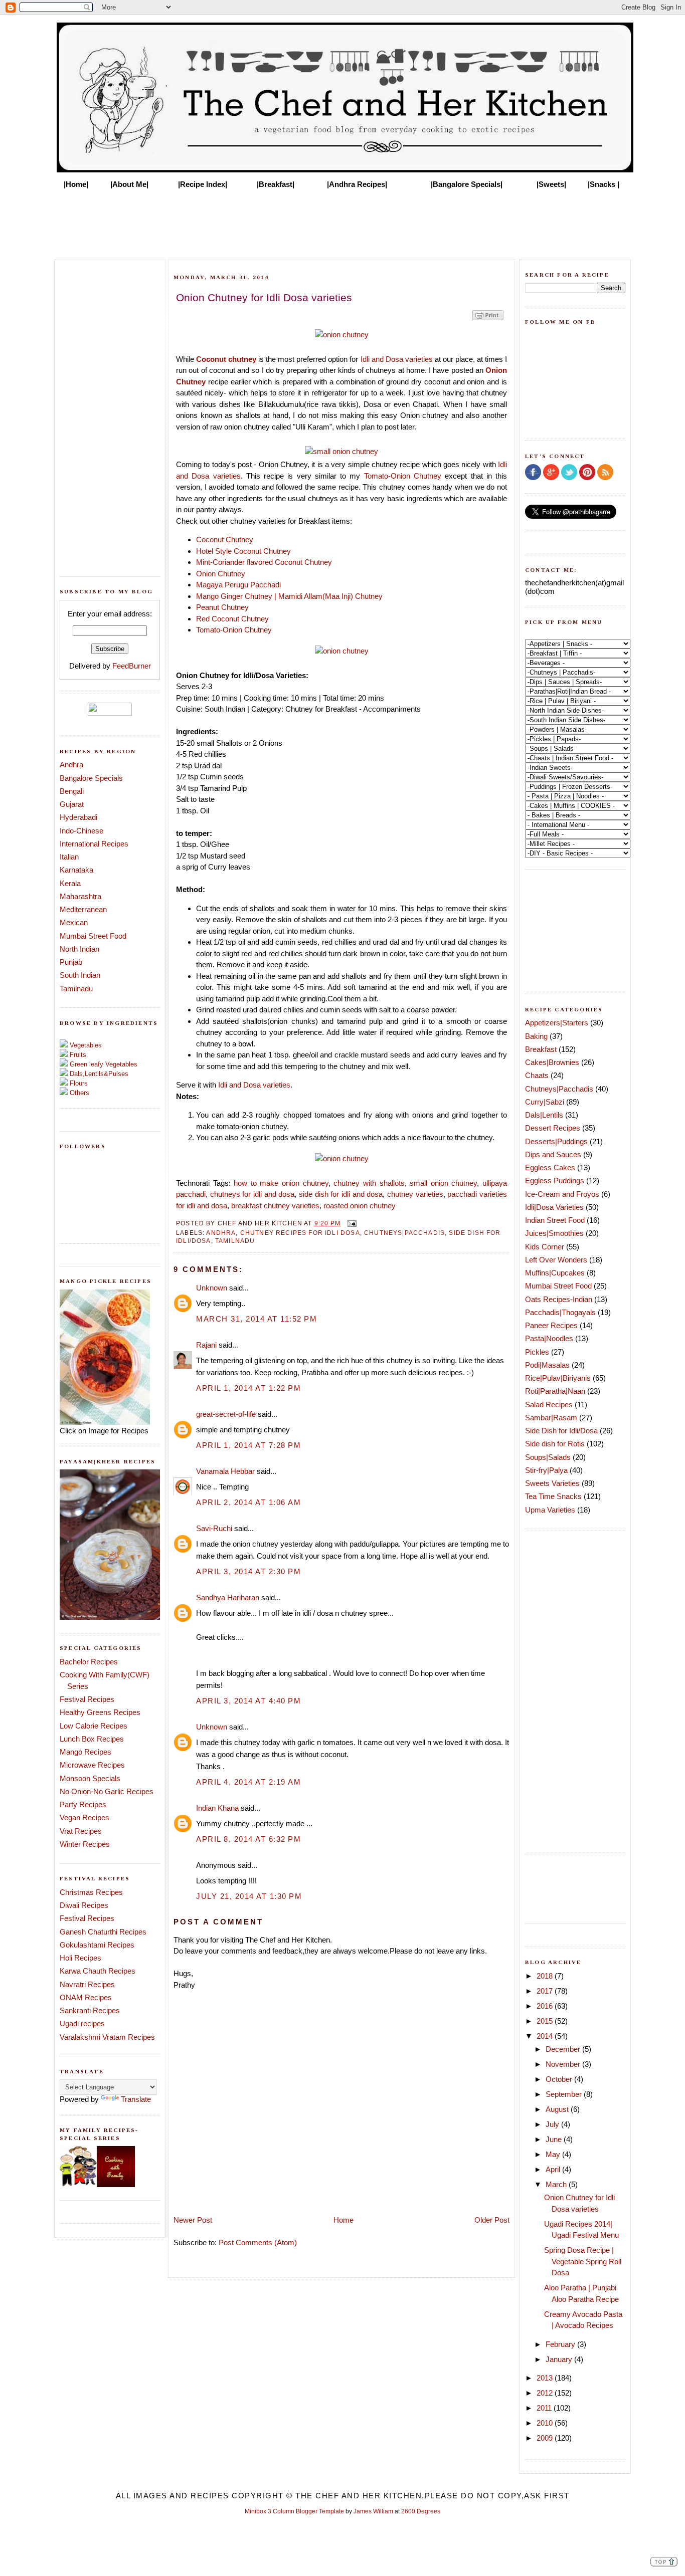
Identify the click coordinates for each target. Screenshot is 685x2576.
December (564, 2049)
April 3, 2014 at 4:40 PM (248, 1701)
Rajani (206, 1345)
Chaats (537, 1075)
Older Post (492, 2220)
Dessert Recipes (553, 1128)
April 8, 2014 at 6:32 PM (248, 1839)
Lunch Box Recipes (92, 1739)
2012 (546, 2393)
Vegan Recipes (84, 1817)
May (554, 2154)
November (564, 2064)
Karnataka (76, 870)
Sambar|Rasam (551, 1418)
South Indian (80, 975)
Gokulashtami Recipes (97, 1945)
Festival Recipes (87, 1699)
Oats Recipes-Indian (559, 1299)
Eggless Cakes (550, 1167)
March (557, 2184)
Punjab (71, 962)
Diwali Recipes (84, 1905)
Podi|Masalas (547, 1365)
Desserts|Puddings (556, 1141)
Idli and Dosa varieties (397, 359)
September (565, 2094)
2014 (546, 2036)
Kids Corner (545, 1247)
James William (373, 2511)
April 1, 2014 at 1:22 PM (248, 1388)
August (558, 2109)
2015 (546, 2021)
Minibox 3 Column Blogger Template (294, 2511)
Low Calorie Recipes (94, 1726)
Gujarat (72, 804)
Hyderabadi (78, 817)
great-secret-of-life (226, 1414)
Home (344, 2220)
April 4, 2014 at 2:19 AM (248, 1782)
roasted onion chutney (360, 1206)
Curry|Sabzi (545, 1102)
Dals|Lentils (544, 1115)
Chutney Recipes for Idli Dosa (300, 1233)
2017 (546, 1991)
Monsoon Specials (90, 1778)
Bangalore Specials (91, 778)
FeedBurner (132, 666)
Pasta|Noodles (549, 1338)
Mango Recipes (85, 1752)
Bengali (72, 791)
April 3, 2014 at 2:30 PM (248, 1571)
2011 (545, 2408)
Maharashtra (80, 896)
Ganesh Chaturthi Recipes (103, 1932)
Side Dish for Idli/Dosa (561, 1431)
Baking (536, 1036)
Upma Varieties (550, 1510)
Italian (69, 857)
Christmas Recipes (91, 1892)
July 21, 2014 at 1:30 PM (249, 1896)
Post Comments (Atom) (258, 2242)
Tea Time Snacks (553, 1496)
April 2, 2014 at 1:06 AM (248, 1502)
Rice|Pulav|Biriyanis (558, 1378)
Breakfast (541, 1049)
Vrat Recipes (81, 1831)
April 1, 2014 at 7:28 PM (248, 1445)
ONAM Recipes (86, 1997)
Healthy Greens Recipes (100, 1712)
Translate (136, 2099)
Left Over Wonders (556, 1260)
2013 (546, 2378)
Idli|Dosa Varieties (554, 1207)
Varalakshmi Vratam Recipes (107, 2037)
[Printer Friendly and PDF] (488, 319)
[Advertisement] (342, 222)
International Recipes (94, 844)
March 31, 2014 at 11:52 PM (256, 1319)
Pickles (537, 1352)
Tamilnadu (76, 989)
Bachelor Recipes (89, 1662)
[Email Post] (351, 1223)
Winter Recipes (85, 1844)
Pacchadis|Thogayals (560, 1312)
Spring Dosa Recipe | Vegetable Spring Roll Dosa (583, 2261)
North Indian (79, 949)
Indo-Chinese (81, 831)
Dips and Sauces (553, 1154)
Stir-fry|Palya (546, 1470)
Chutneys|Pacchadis (404, 1233)
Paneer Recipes (551, 1325)
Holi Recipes (80, 1958)
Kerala (70, 883)
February (561, 2344)
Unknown (212, 1288)
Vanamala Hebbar (225, 1471)
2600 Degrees (421, 2511)
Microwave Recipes (92, 1765)
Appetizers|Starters (557, 1023)
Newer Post (193, 2220)
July (553, 2124)
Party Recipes (83, 1804)
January (560, 2359)
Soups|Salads (548, 1457)
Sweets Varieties (552, 1483)
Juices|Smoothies (554, 1233)
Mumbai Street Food (93, 936)
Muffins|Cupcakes (555, 1273)
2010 (546, 2423)
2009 (546, 2438)
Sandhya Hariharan (228, 1597)
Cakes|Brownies (552, 1062)
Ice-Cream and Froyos (562, 1194)
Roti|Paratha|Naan (555, 1391)
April (554, 2169)
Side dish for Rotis (555, 1444)
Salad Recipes (549, 1405)
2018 (546, 1976)
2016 (546, 2006)
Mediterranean (83, 909)
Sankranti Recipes (90, 2010)
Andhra (71, 765)
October (560, 2079)
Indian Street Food (555, 1220)
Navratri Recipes (87, 1984)
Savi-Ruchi (214, 1528)
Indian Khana (217, 1808)
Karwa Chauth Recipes (98, 1971)
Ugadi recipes (82, 2023)
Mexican (74, 922)
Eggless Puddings (555, 1180)
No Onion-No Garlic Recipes (107, 1791)
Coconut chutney (226, 359)
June (555, 2139)
